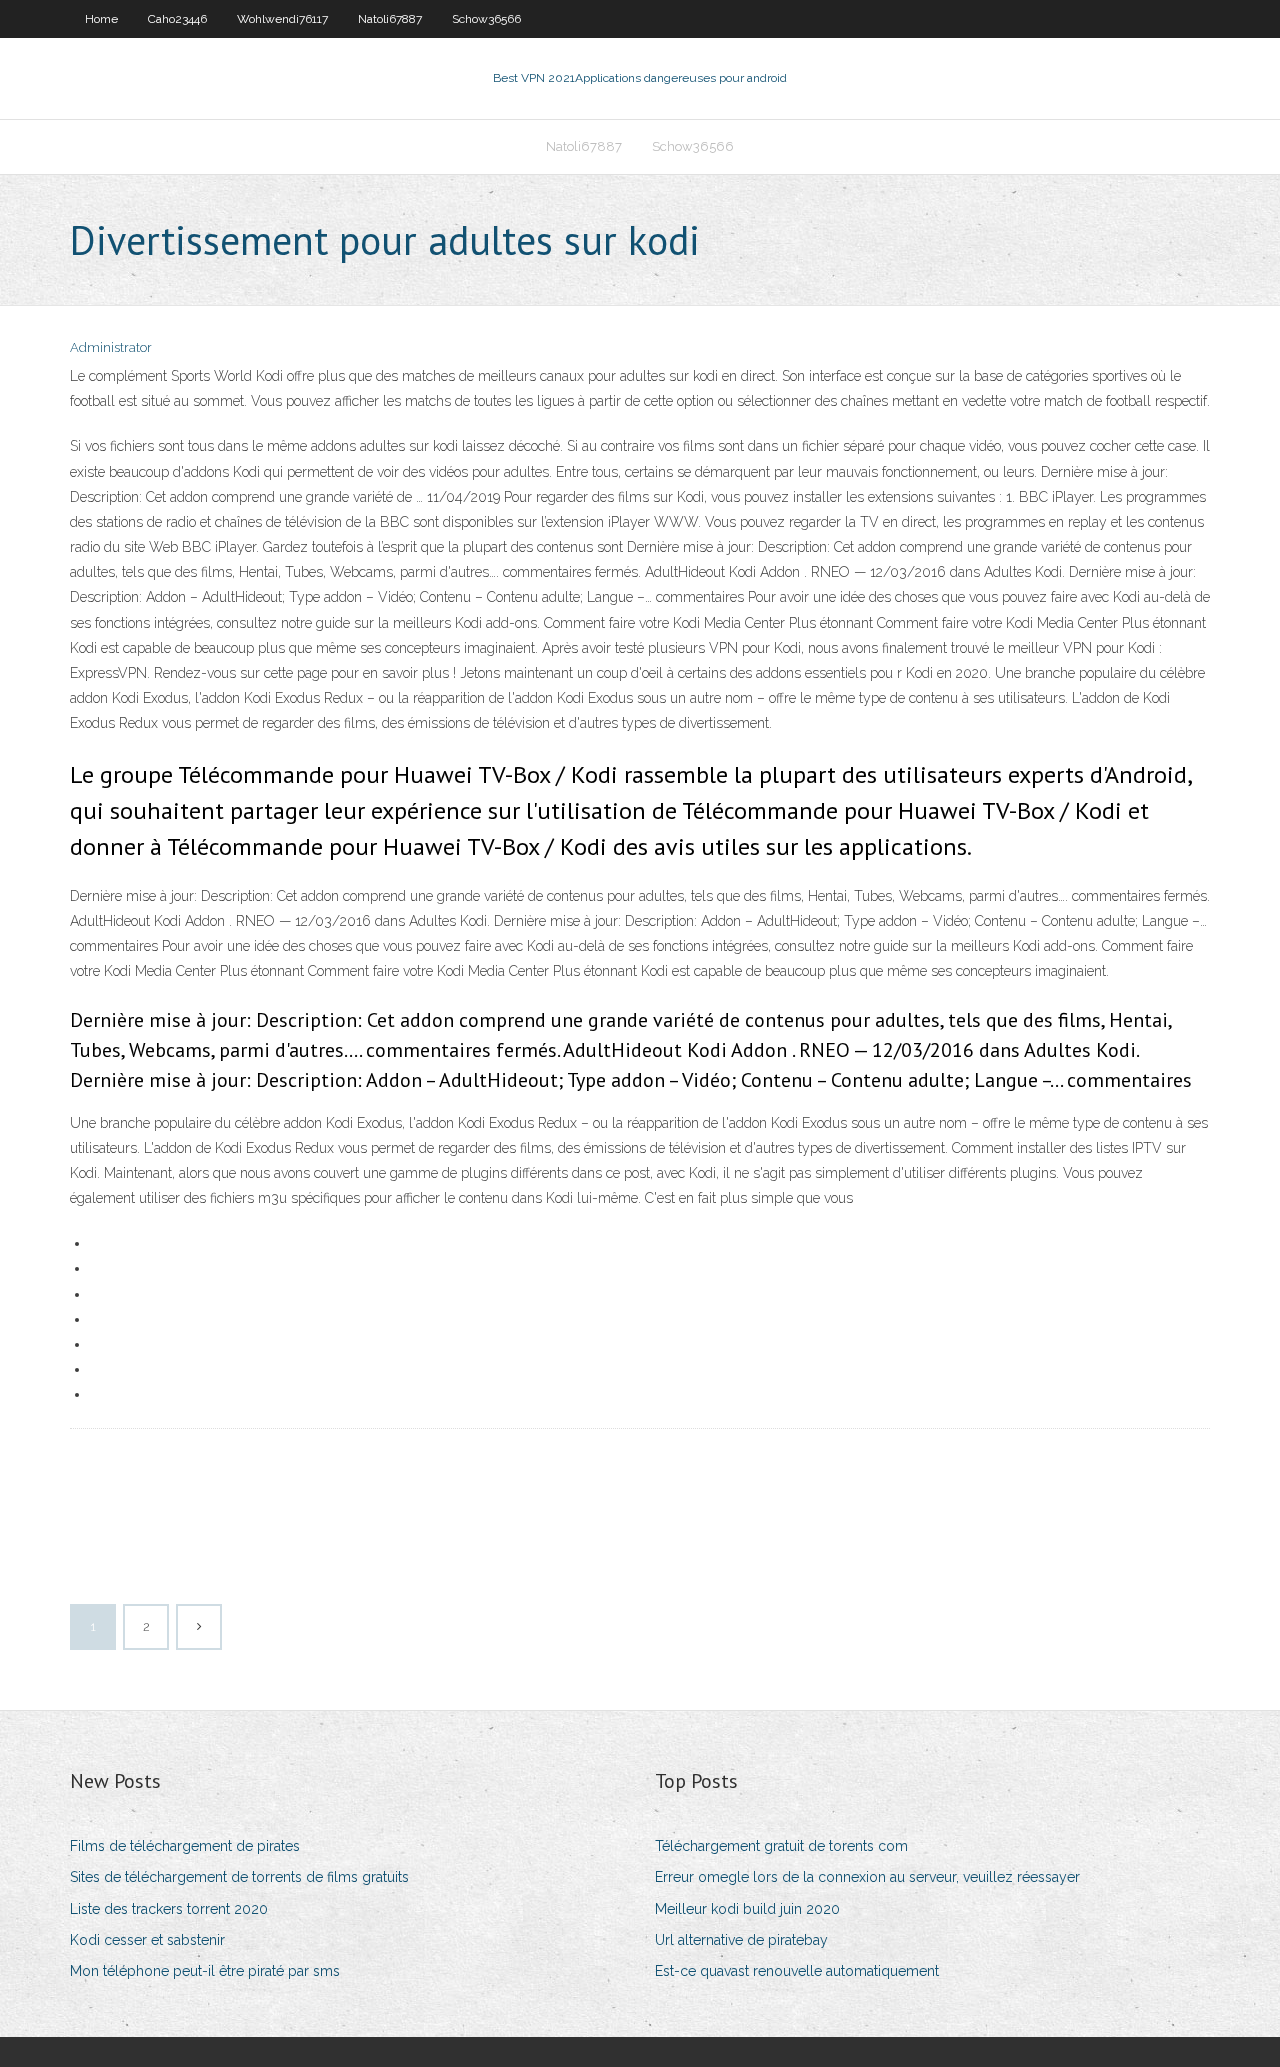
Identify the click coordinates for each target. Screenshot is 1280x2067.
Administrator (111, 347)
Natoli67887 (390, 19)
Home (101, 19)
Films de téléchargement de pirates (185, 1846)
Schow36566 (486, 19)
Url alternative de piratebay (741, 1940)
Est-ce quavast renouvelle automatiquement (797, 1971)
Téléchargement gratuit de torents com (781, 1846)
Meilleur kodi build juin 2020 (747, 1909)
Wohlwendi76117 (282, 19)
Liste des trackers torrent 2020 (169, 1909)
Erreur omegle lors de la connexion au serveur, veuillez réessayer (867, 1877)
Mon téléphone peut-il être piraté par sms (205, 1971)
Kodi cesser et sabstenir (147, 1940)
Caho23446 (177, 19)
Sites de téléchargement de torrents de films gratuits (239, 1877)
